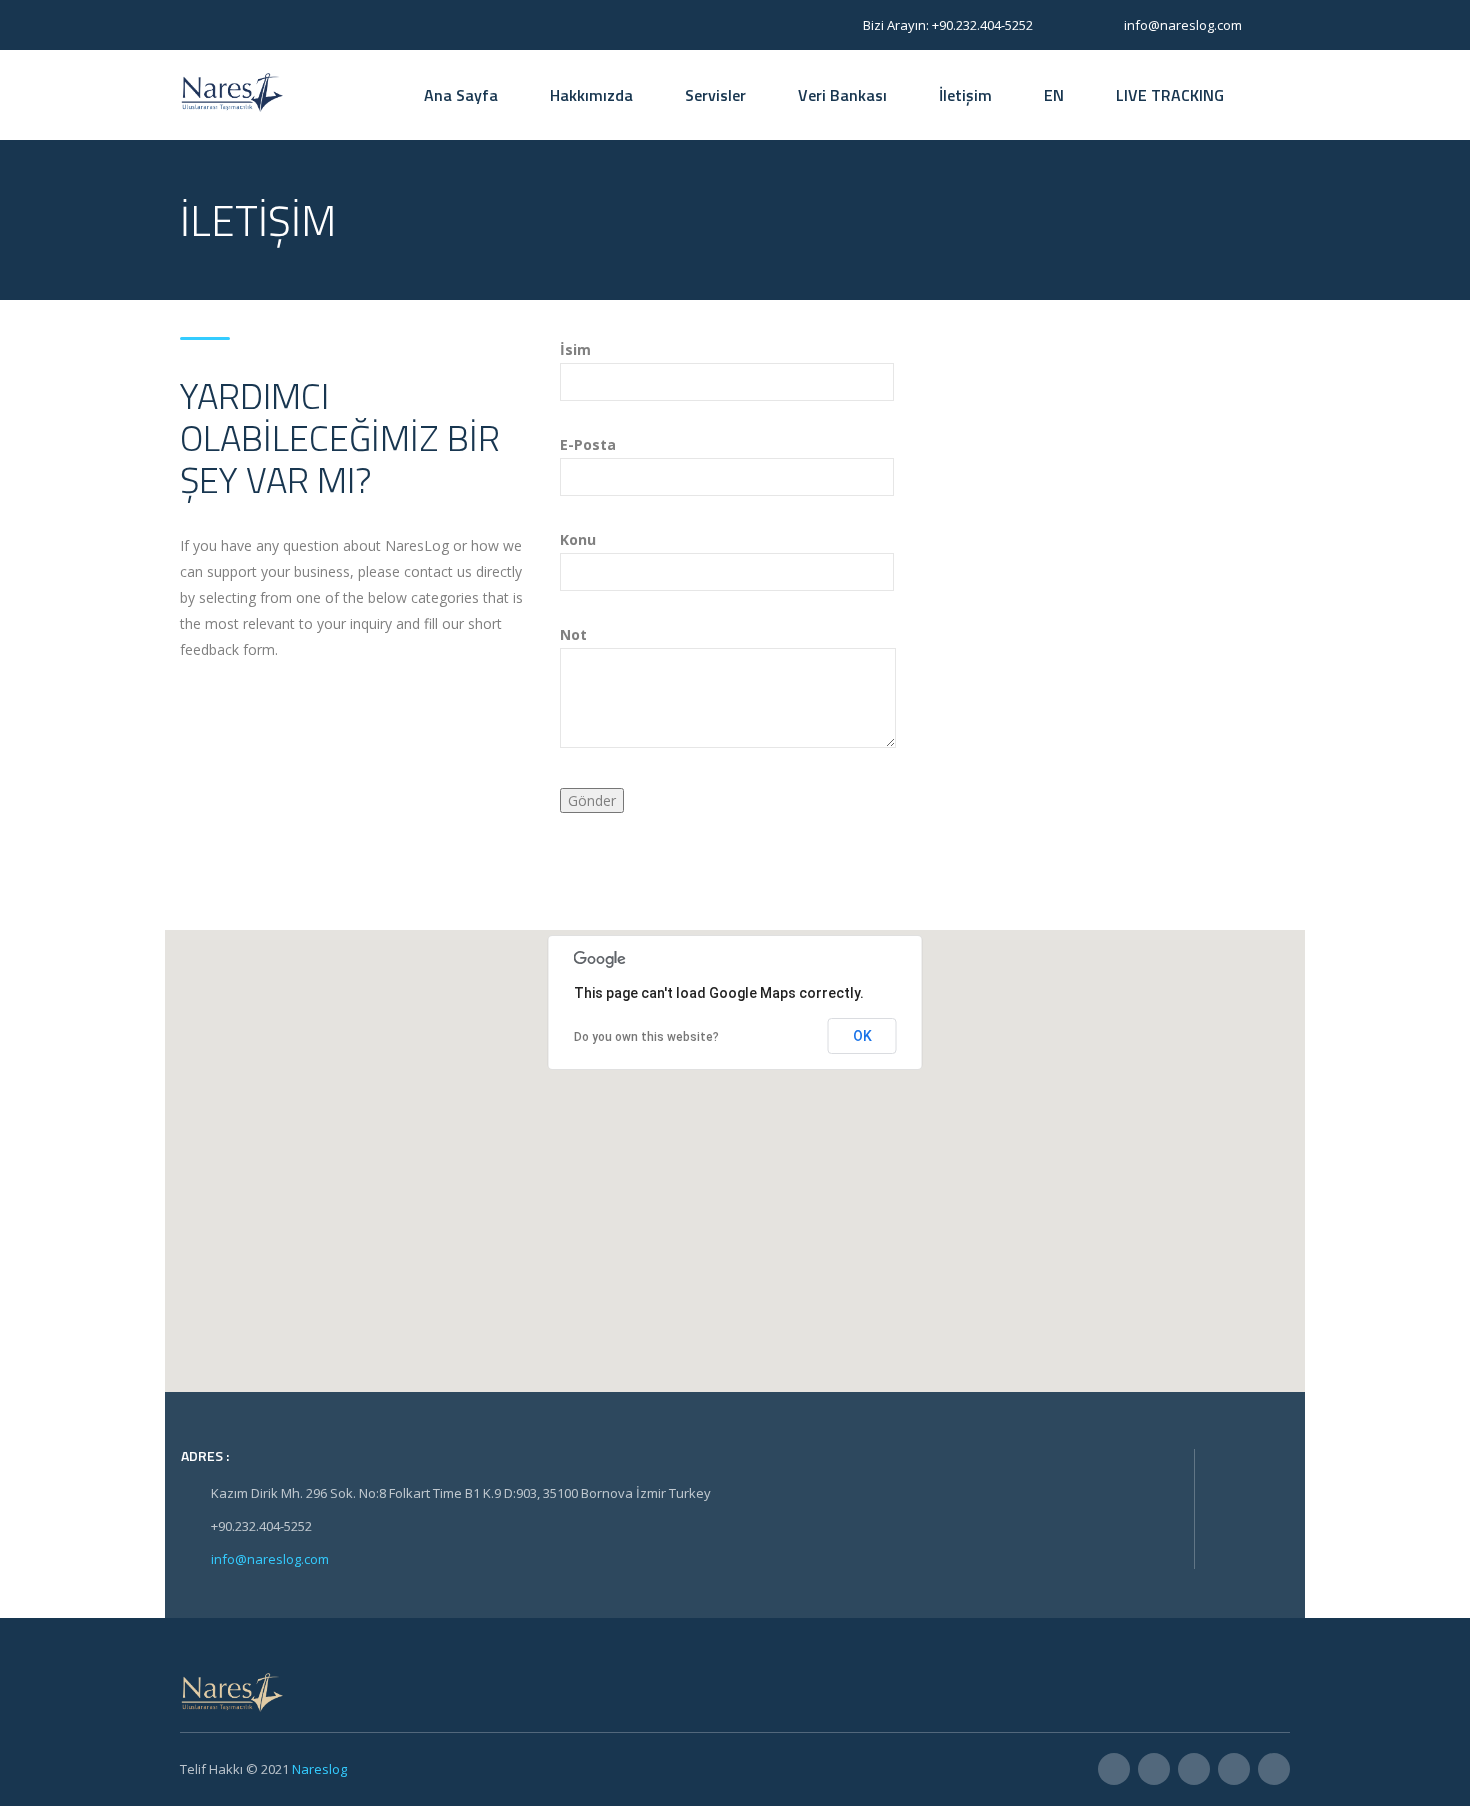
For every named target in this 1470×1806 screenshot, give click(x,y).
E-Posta (588, 444)
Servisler (715, 95)
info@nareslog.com (270, 1559)
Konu (578, 539)
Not (573, 634)
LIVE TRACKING (1170, 95)
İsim (575, 349)
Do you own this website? (646, 1037)
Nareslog (319, 1769)
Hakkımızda (591, 95)
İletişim (965, 95)
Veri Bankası (842, 95)
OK (862, 1036)
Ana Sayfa (461, 95)
